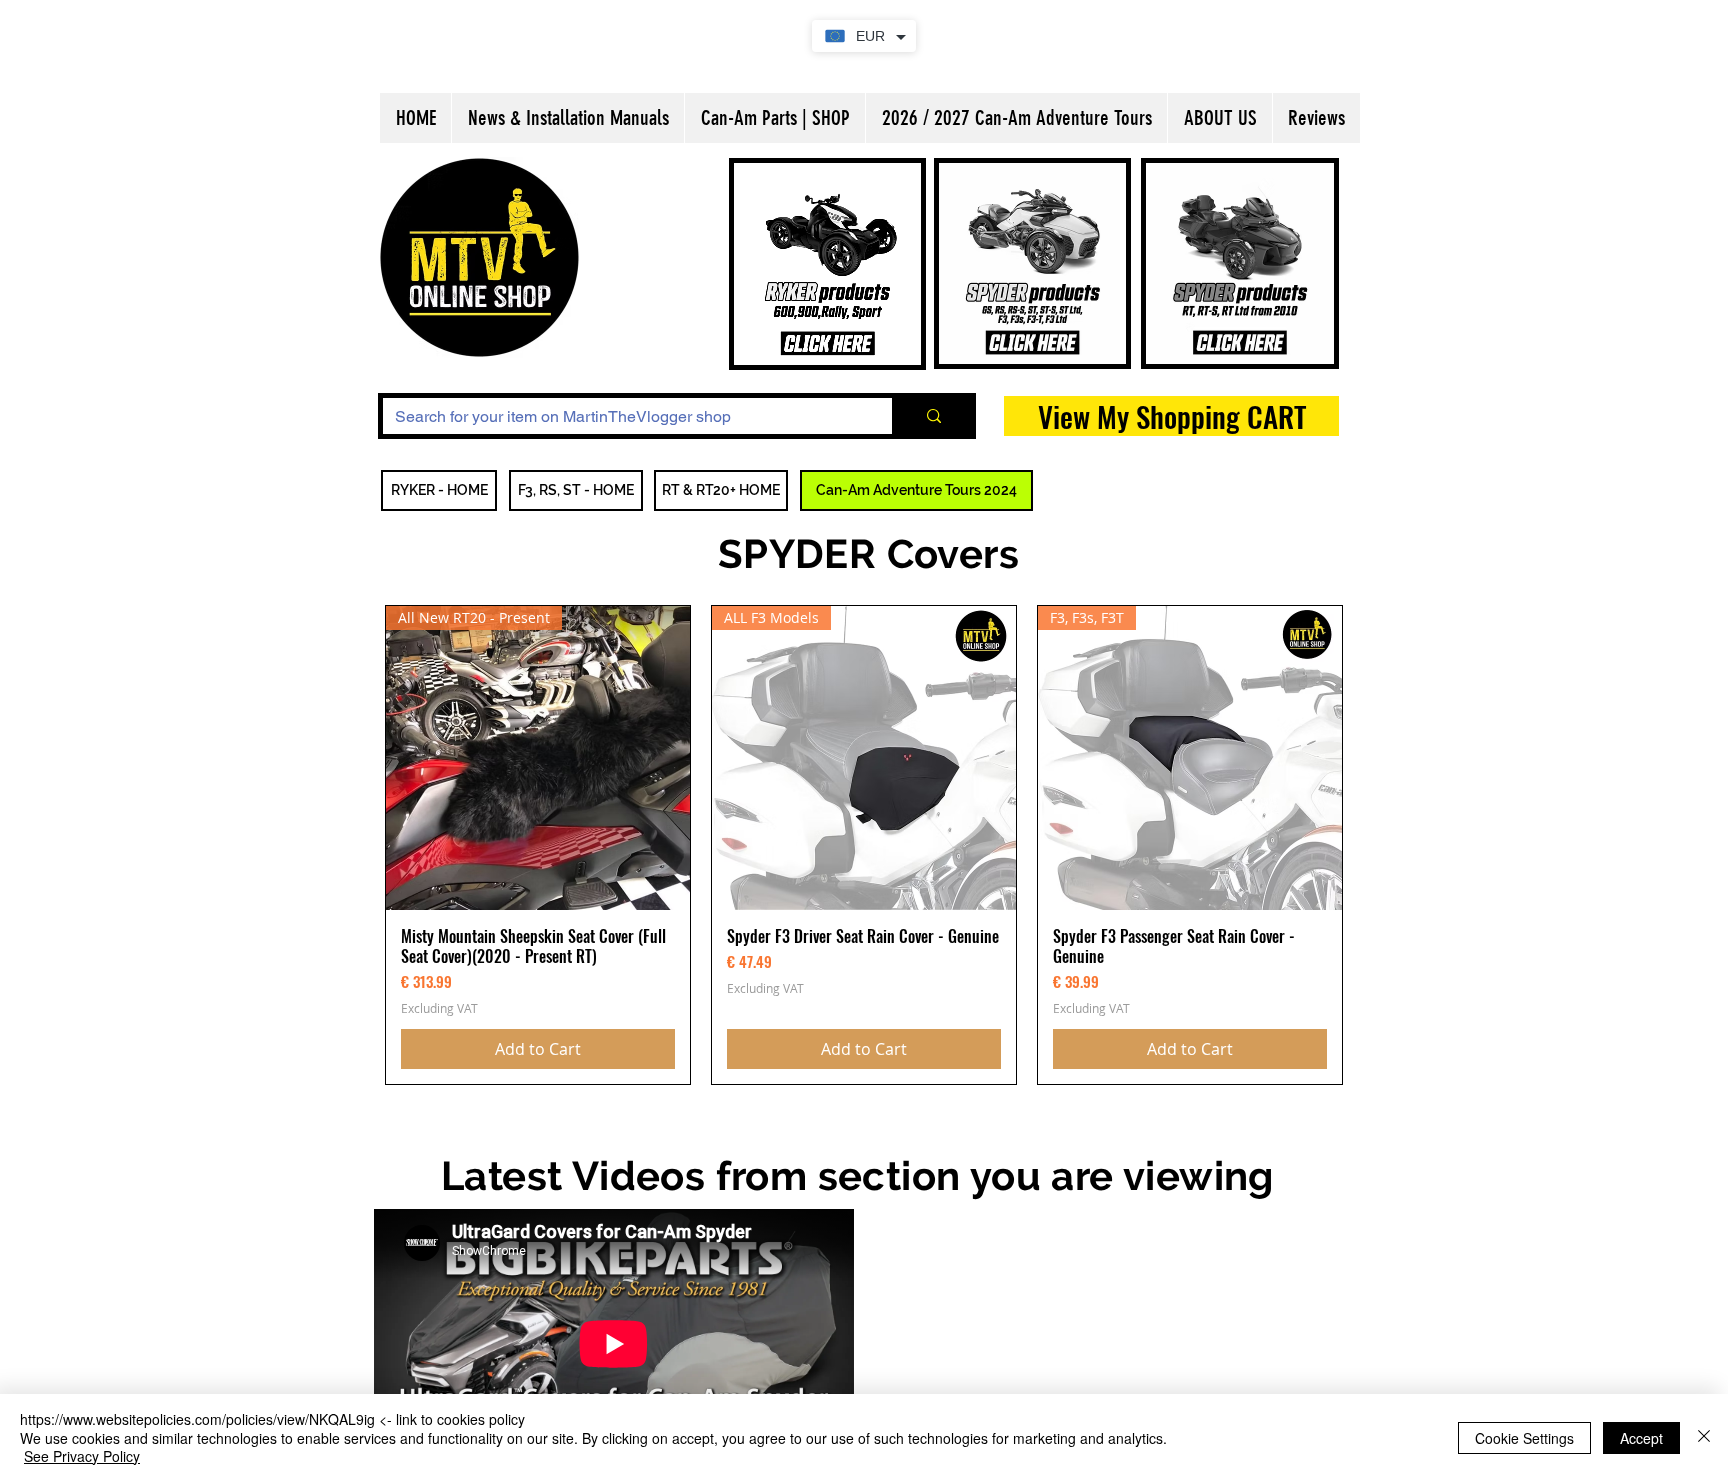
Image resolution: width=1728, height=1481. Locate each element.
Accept (1641, 1438)
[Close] (1704, 1437)
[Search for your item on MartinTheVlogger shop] (931, 416)
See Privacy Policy (82, 1456)
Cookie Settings (1524, 1438)
